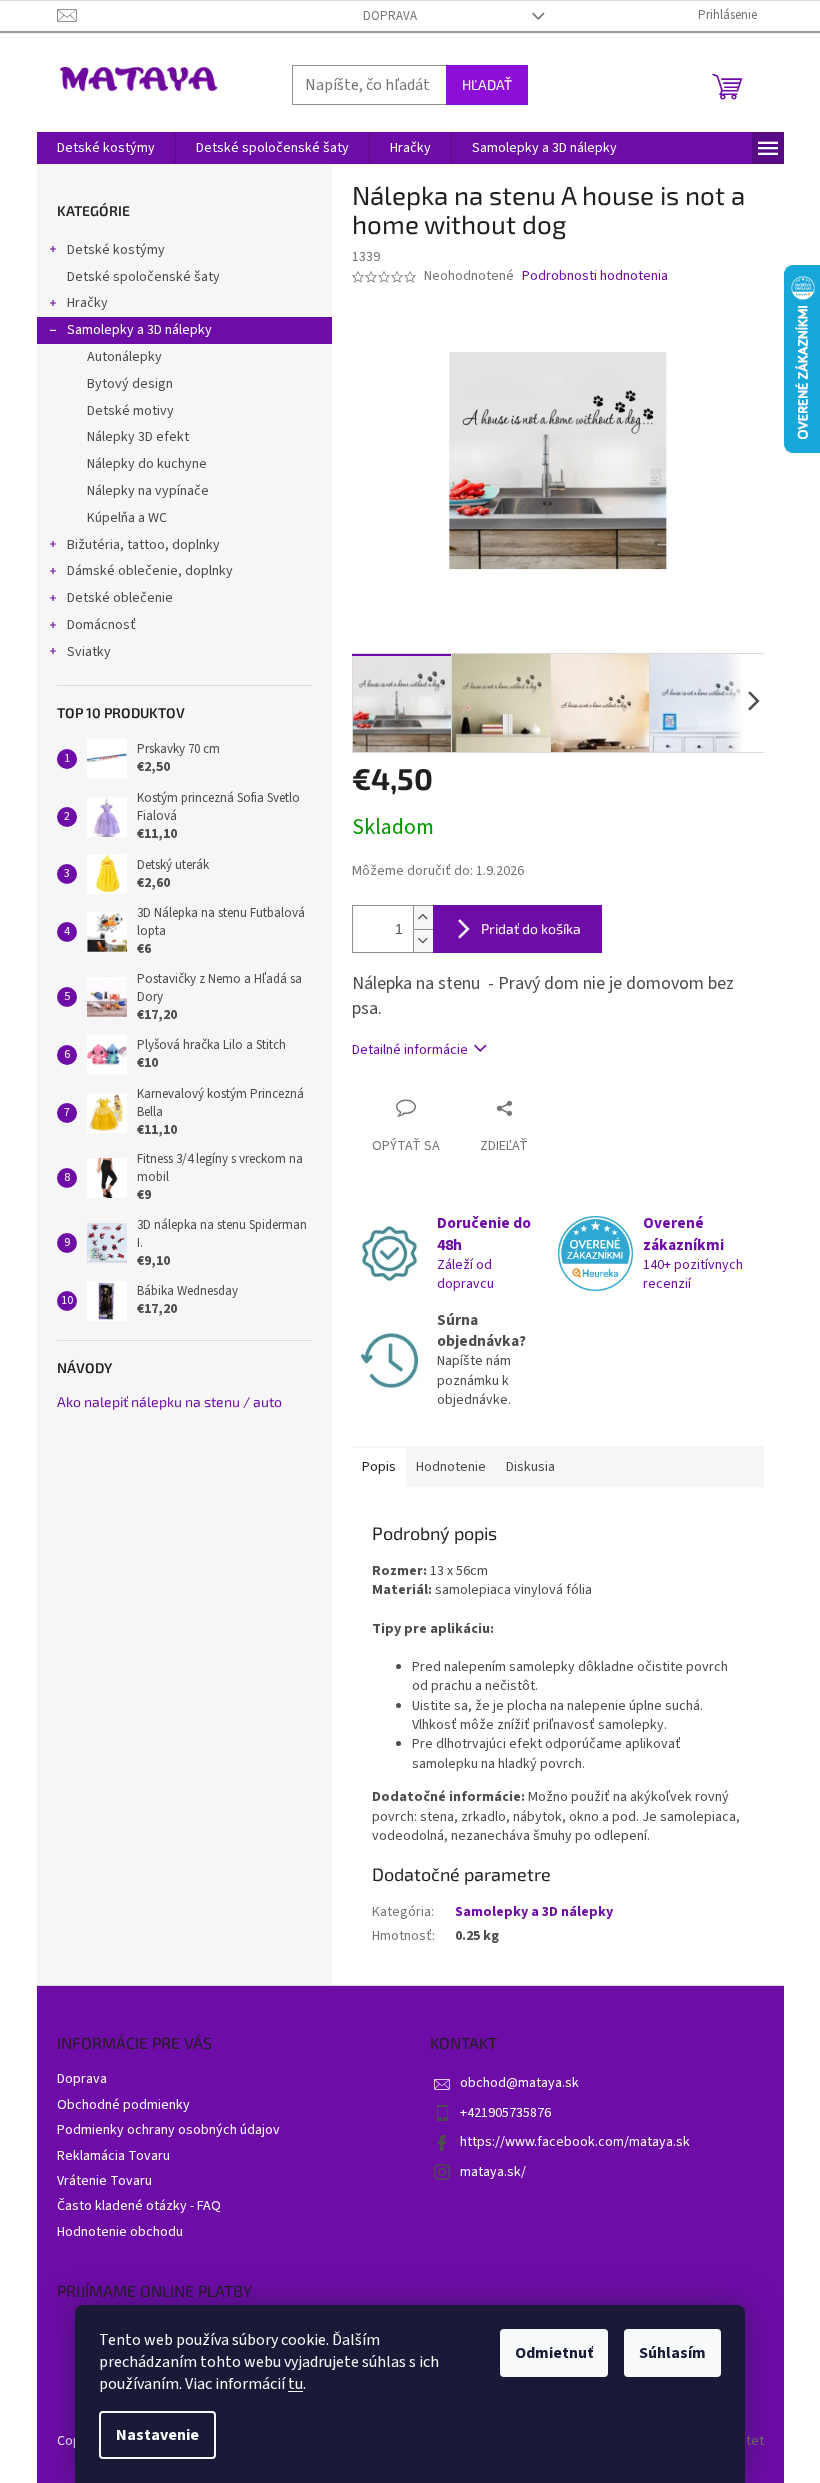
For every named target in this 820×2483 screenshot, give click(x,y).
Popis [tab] (379, 1467)
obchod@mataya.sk (519, 2083)
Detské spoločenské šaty (143, 277)
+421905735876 (505, 2113)
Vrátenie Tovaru (104, 2181)
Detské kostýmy (116, 250)
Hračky (87, 303)
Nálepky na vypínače (148, 491)
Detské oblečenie (120, 598)
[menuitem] (106, 148)
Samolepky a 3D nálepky (139, 330)
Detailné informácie (410, 1050)
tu (295, 2384)
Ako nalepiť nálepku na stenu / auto (169, 1401)
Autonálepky (124, 357)
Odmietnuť (554, 2353)
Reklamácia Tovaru (113, 2156)
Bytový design (130, 384)
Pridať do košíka (531, 928)
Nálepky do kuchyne (147, 464)
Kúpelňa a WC (127, 518)
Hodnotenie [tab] (451, 1467)
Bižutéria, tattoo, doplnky (143, 545)
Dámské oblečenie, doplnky (150, 571)
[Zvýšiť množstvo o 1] (423, 917)
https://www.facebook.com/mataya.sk (575, 2142)
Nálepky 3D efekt (138, 437)
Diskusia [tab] (530, 1467)
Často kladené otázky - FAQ (139, 2206)
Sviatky (89, 652)
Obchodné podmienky (123, 2105)
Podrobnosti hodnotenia (595, 276)
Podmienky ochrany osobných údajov (168, 2130)
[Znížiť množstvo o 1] (423, 940)
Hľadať (487, 84)
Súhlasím (672, 2353)
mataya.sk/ (493, 2172)
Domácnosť (101, 625)
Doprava (390, 16)
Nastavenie (157, 2435)
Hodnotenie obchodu (120, 2232)
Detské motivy (130, 411)
